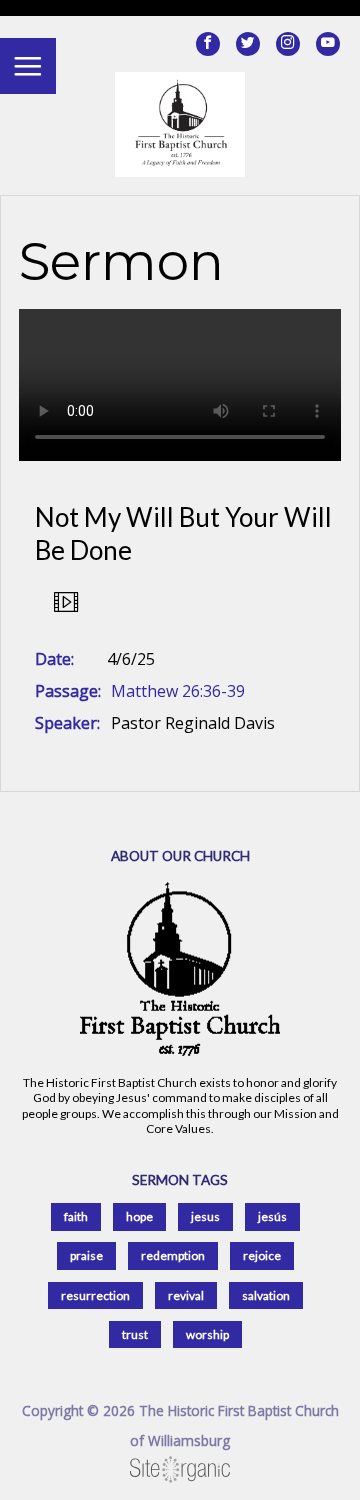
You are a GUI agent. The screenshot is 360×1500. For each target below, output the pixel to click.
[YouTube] (328, 44)
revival (186, 1295)
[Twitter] (248, 44)
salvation (266, 1295)
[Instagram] (288, 44)
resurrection (95, 1295)
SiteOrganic (180, 1470)
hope (139, 1216)
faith (76, 1216)
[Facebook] (208, 44)
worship (207, 1334)
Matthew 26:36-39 (178, 691)
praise (86, 1255)
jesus (205, 1216)
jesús (272, 1216)
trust (135, 1334)
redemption (173, 1255)
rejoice (262, 1255)
